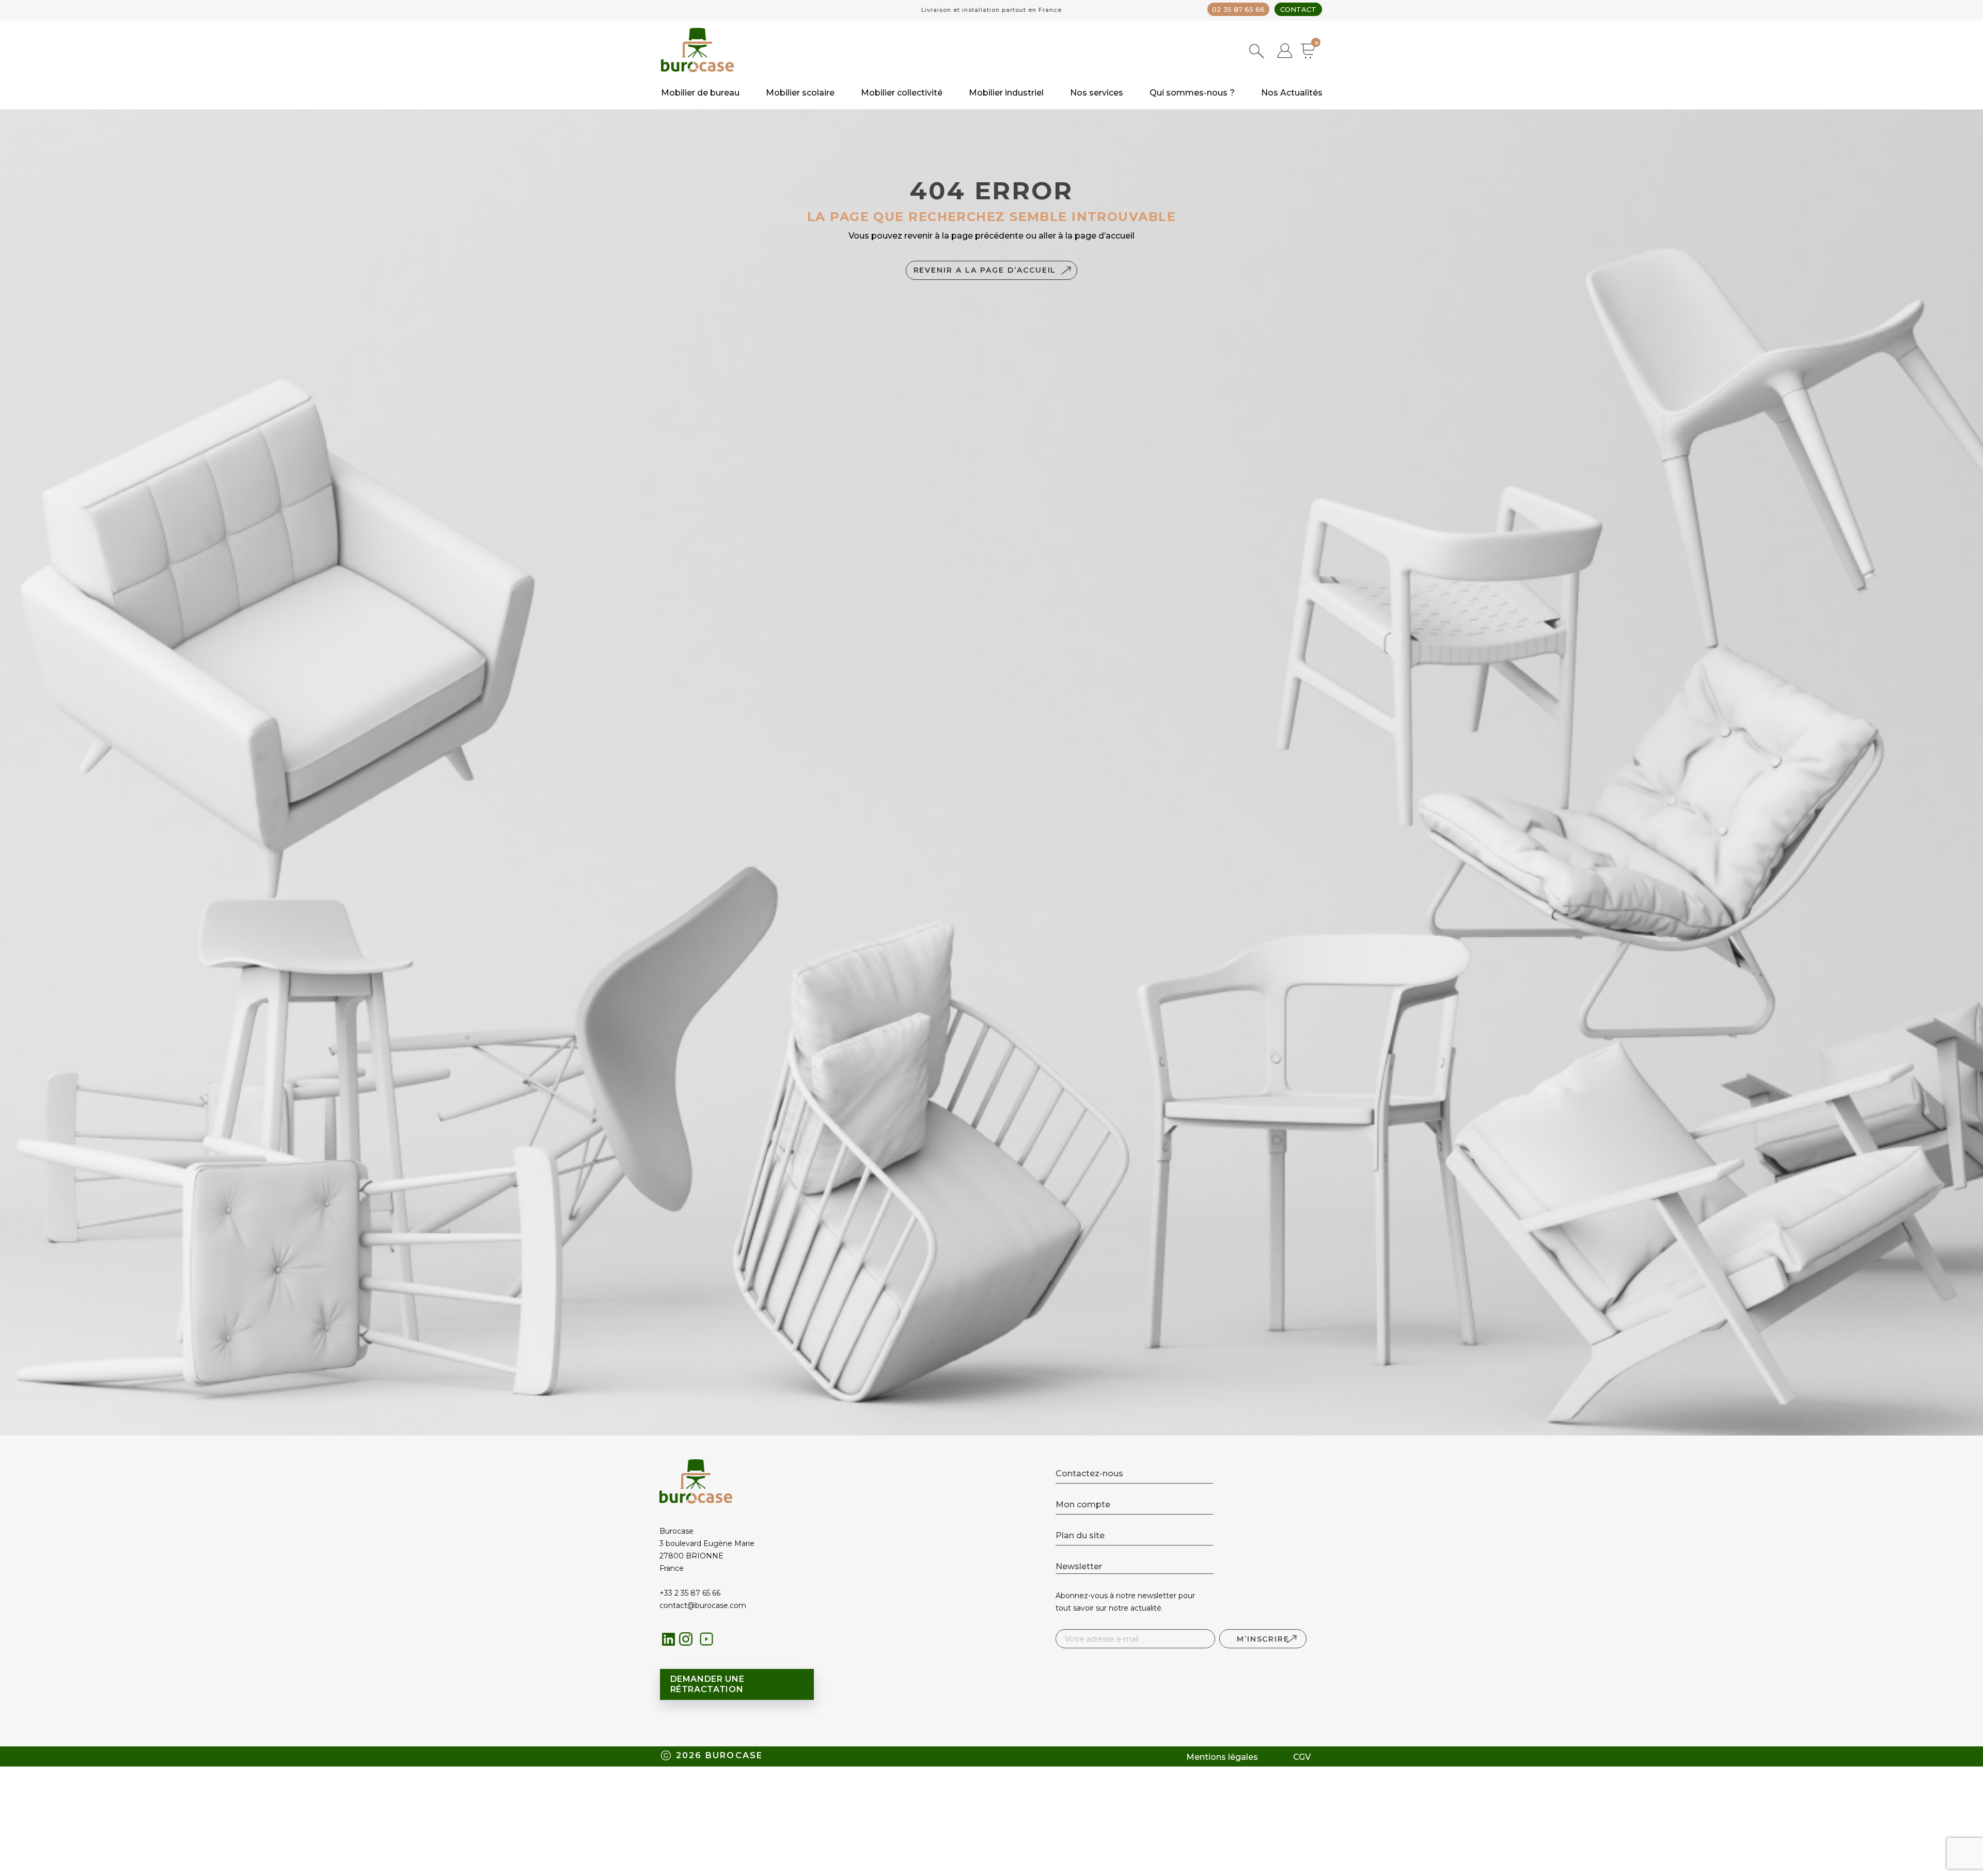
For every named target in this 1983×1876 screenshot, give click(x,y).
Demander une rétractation (707, 1684)
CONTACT (1298, 9)
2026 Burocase (720, 1755)
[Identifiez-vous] (1285, 52)
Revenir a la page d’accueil (985, 270)
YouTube (709, 1642)
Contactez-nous (1089, 1473)
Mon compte (1083, 1504)
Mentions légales (1222, 1757)
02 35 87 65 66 (1238, 9)
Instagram (689, 1642)
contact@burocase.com (703, 1605)
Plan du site (1080, 1535)
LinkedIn (669, 1639)
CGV (1302, 1757)
